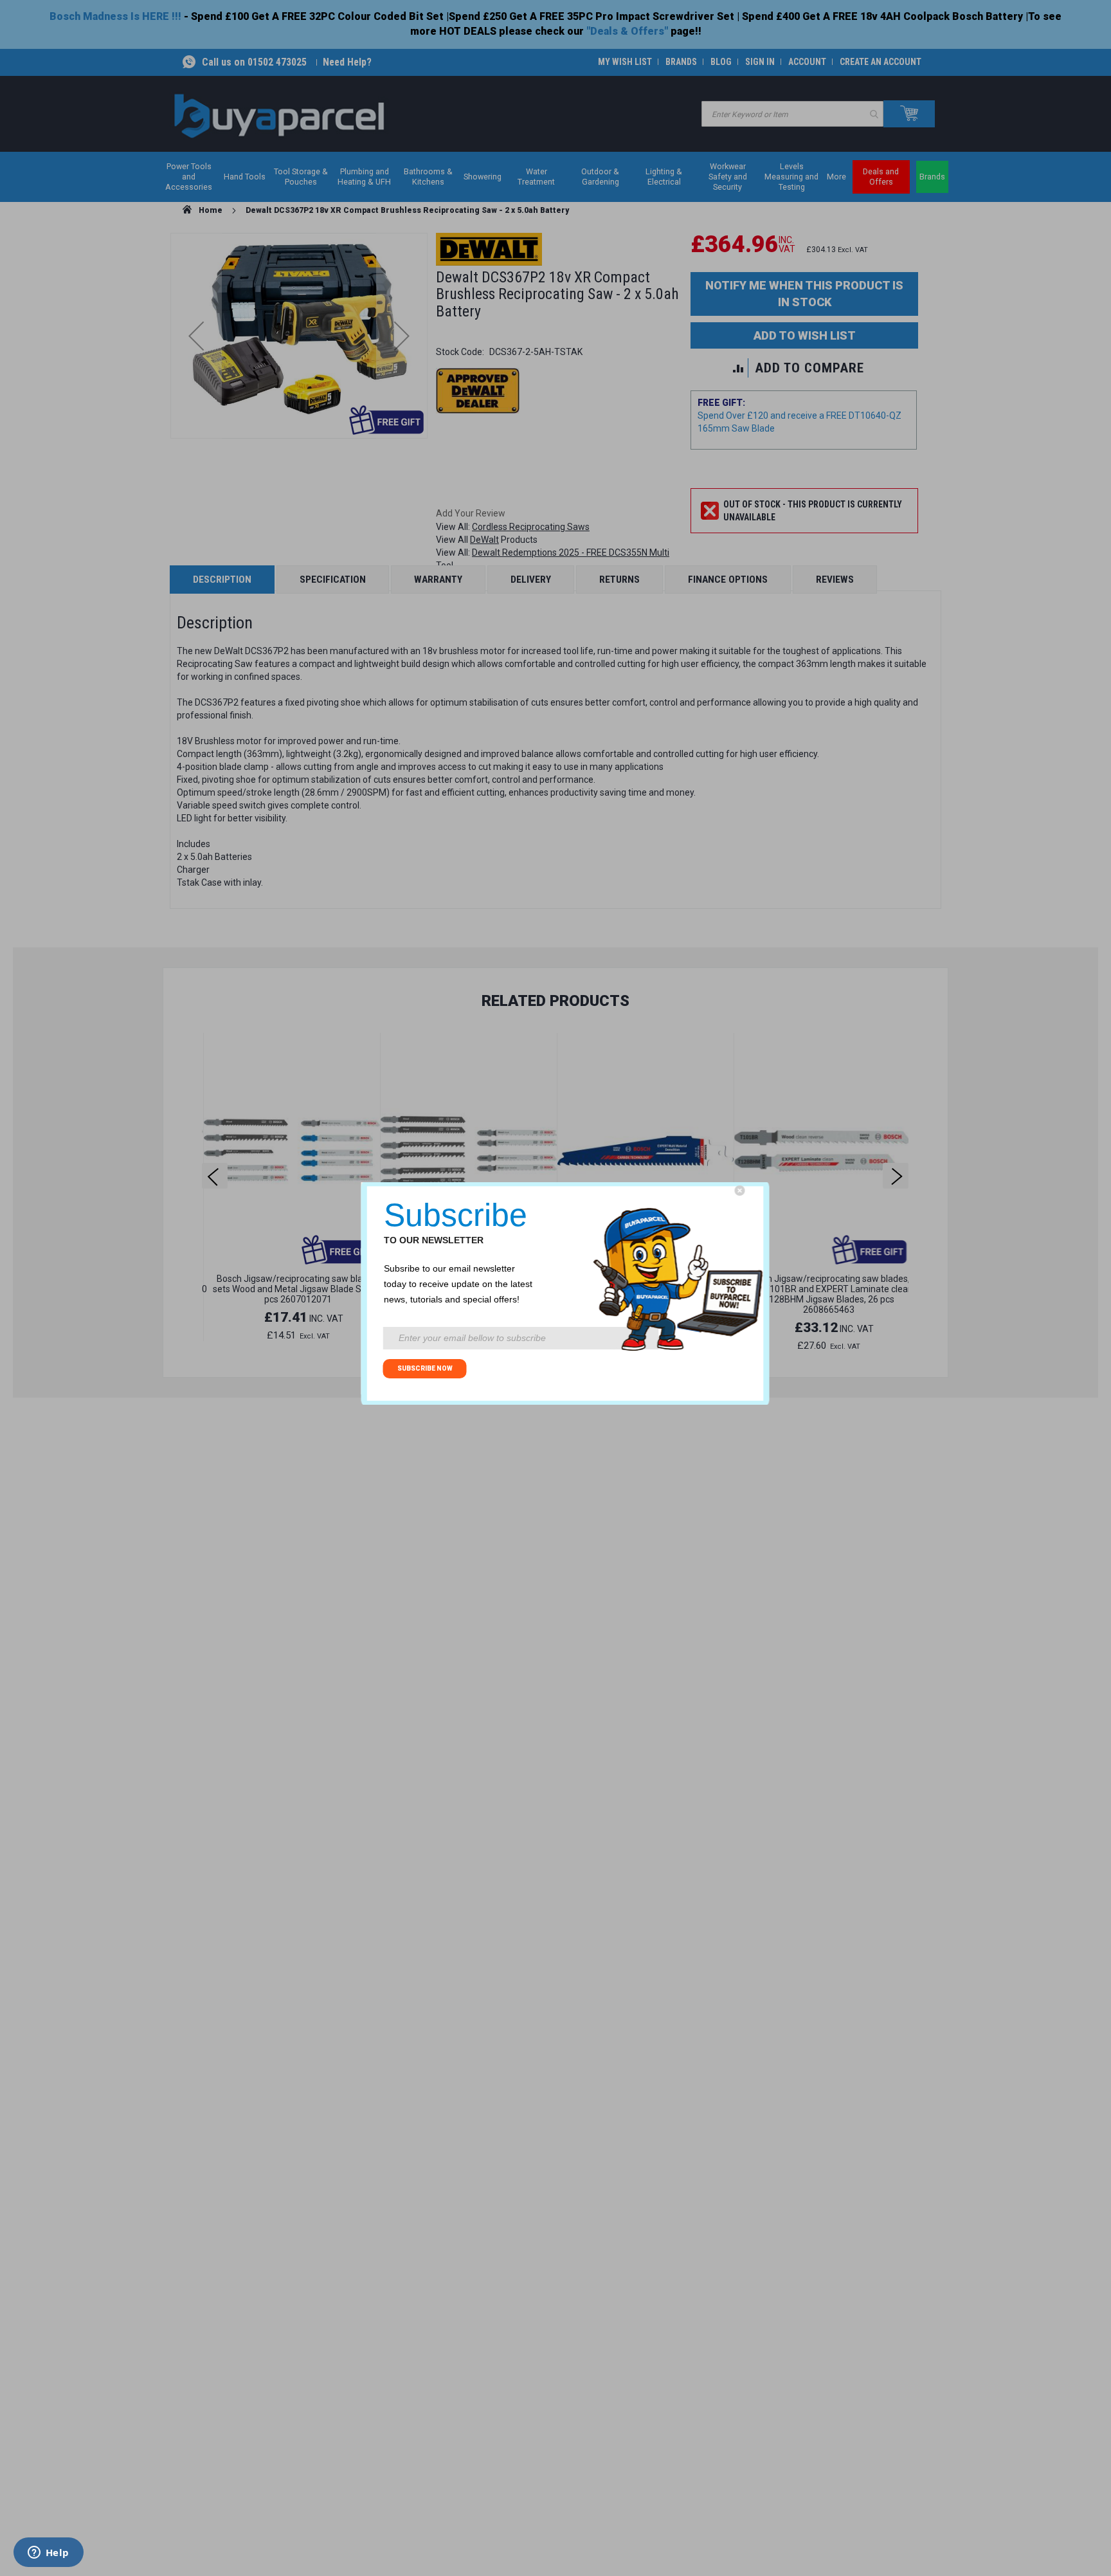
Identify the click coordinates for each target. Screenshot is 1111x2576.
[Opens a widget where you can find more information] (48, 2553)
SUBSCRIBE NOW (425, 1368)
